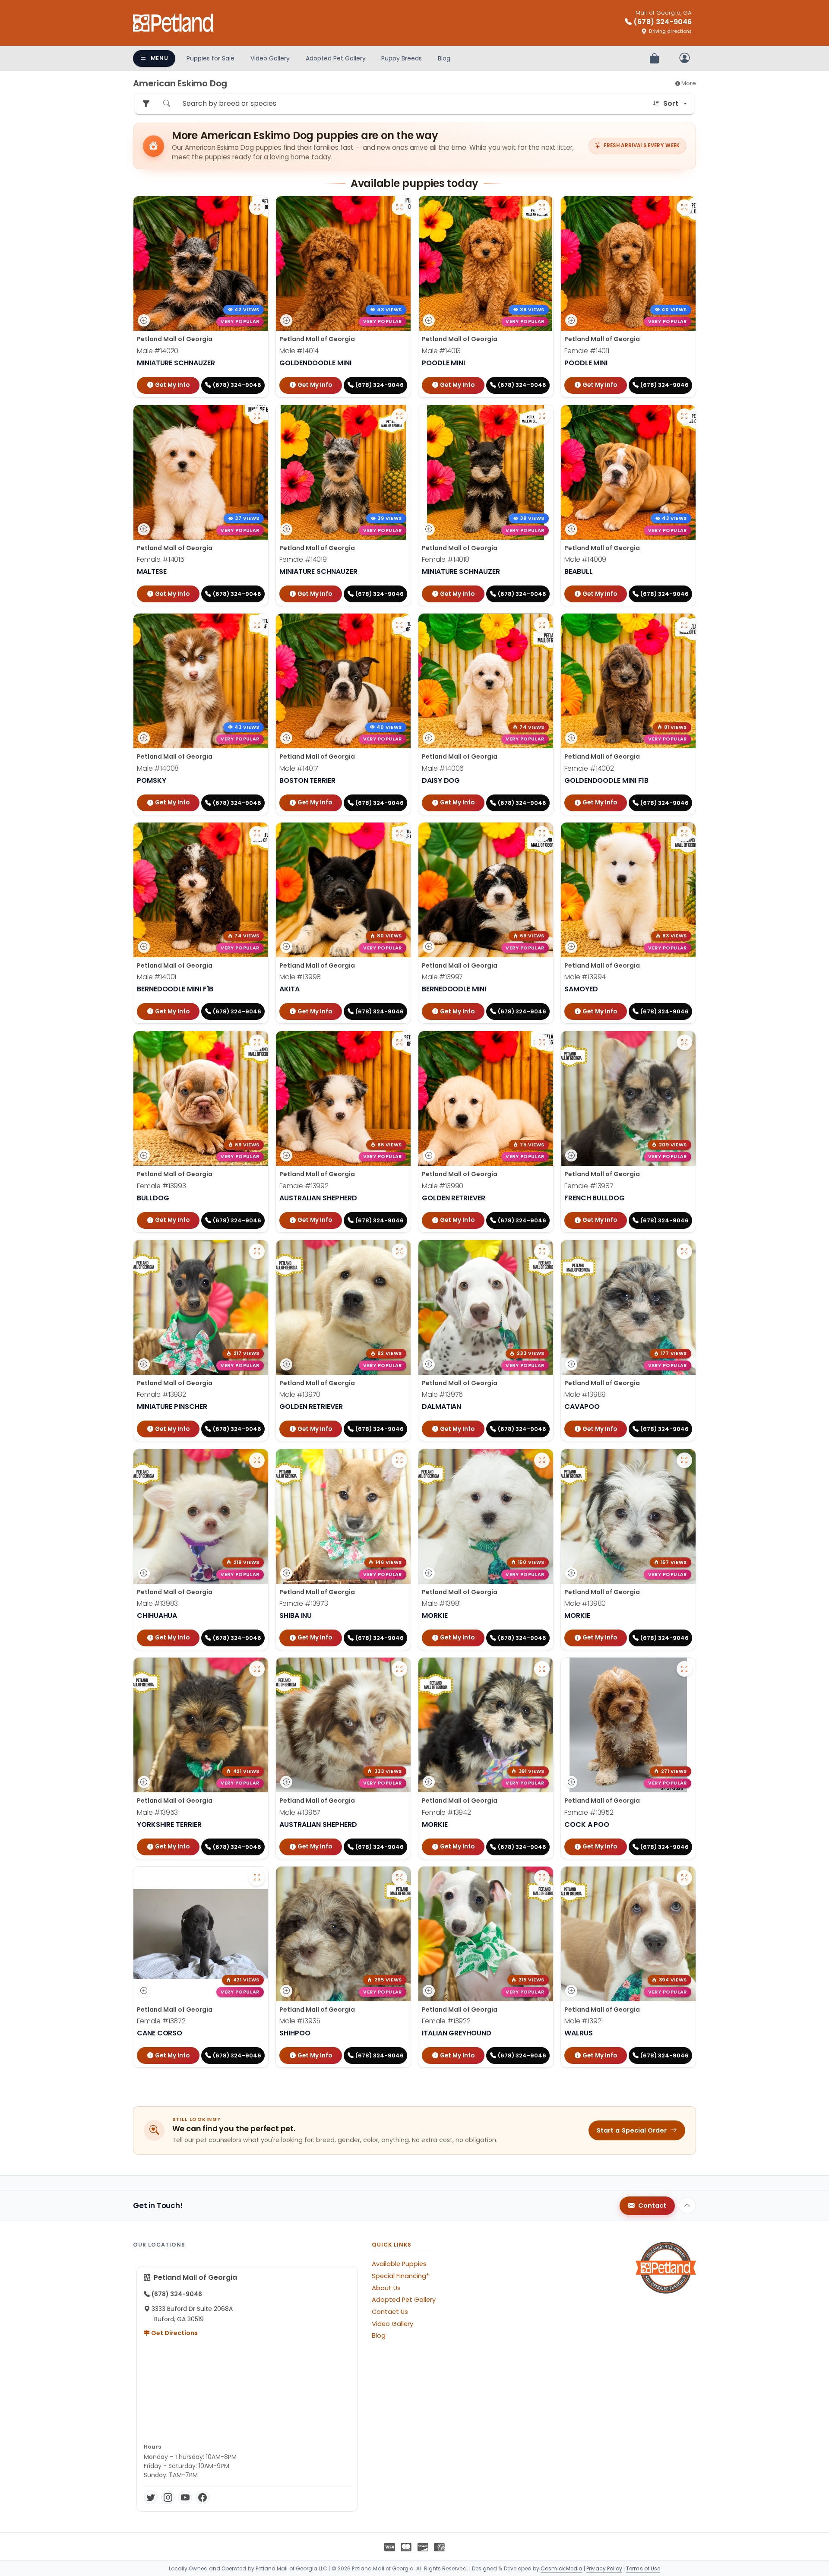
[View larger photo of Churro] (257, 1460)
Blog (444, 58)
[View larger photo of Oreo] (684, 1460)
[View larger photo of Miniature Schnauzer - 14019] (399, 416)
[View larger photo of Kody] (684, 1251)
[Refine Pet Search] (146, 104)
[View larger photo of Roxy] (399, 1460)
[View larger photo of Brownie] (399, 1878)
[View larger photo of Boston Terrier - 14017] (399, 625)
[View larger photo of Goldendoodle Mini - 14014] (399, 207)
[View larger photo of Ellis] (684, 1669)
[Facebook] (203, 2497)
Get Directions (174, 2333)
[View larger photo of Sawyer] (684, 834)
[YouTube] (185, 2497)
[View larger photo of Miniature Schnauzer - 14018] (542, 416)
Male (158, 351)
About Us (386, 2288)
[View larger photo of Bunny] (399, 1042)
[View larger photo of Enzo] (542, 1460)
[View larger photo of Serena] (257, 1878)
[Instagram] (168, 2497)
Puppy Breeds (402, 58)
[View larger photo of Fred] (542, 834)
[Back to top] (687, 2206)
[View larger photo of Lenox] (257, 1669)
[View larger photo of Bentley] (542, 1669)
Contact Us (390, 2312)
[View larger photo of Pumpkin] (257, 1042)
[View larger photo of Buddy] (399, 1251)
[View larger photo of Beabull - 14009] (684, 416)
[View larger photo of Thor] (399, 834)
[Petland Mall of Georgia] (174, 23)
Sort (671, 103)
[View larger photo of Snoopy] (684, 1878)
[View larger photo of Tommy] (542, 625)
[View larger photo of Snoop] (257, 1251)
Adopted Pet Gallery (336, 58)
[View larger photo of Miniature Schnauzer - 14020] (257, 207)
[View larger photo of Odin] (257, 834)
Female (587, 351)
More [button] (688, 83)
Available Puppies (399, 2264)
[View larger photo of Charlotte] (684, 625)
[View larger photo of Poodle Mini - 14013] (542, 207)
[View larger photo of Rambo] (399, 1669)
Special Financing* (400, 2276)
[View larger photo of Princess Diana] (542, 1878)
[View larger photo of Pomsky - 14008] (257, 625)
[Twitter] (151, 2497)
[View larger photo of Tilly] (684, 1042)
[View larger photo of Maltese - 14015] (257, 416)
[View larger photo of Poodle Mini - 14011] (684, 207)
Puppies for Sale (210, 58)
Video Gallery (270, 58)
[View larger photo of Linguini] (542, 1042)
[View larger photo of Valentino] (542, 1251)
